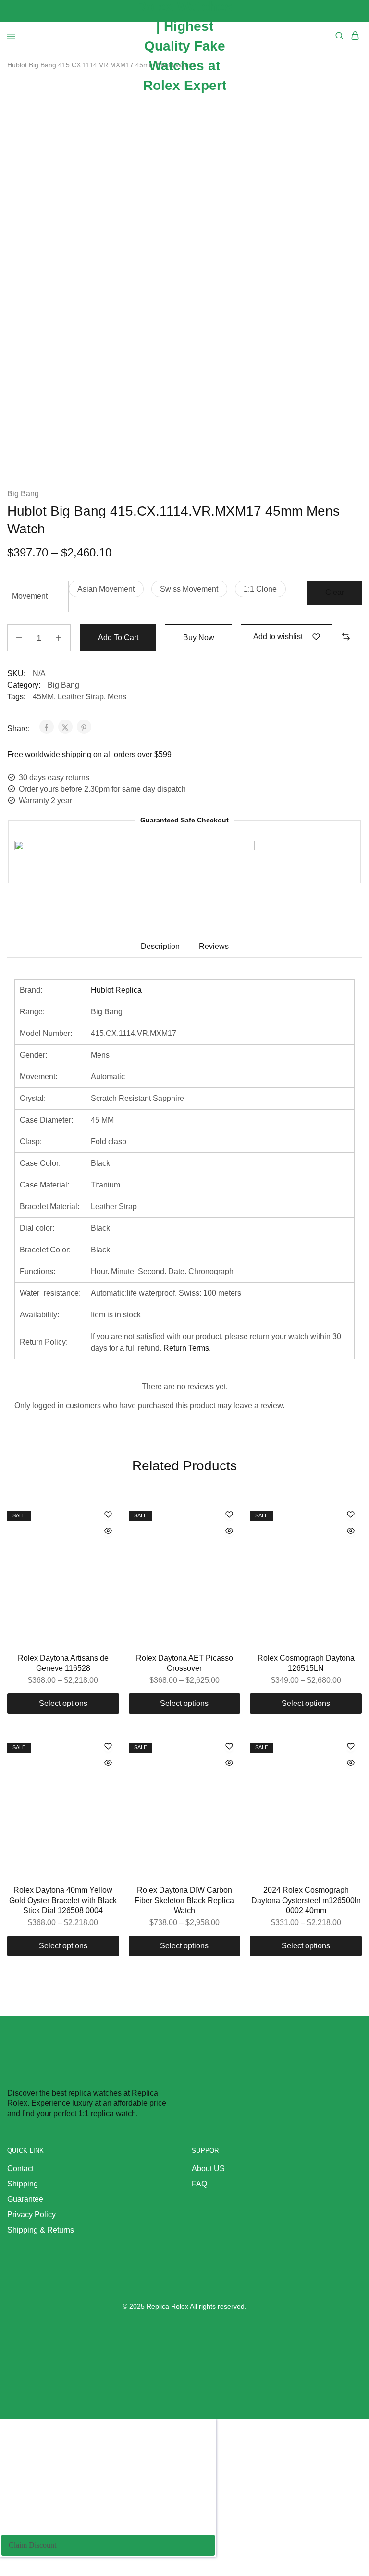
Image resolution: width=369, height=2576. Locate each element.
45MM (43, 697)
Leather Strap (81, 697)
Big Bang (23, 494)
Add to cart (118, 638)
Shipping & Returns (41, 2230)
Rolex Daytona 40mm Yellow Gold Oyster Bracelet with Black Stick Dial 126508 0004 (63, 1900)
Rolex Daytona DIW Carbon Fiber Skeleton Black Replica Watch (184, 1900)
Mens (117, 697)
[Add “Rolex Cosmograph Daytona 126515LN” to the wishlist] (351, 1515)
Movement (30, 596)
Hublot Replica (116, 990)
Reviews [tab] (214, 946)
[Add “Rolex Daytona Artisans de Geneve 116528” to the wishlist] (108, 1515)
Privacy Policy (31, 2215)
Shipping (23, 2184)
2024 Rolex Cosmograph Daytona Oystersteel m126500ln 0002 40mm (306, 1900)
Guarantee (25, 2199)
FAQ (199, 2184)
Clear (335, 592)
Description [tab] (160, 946)
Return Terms (186, 1348)
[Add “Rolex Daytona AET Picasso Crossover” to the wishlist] (229, 1515)
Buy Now (199, 638)
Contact (20, 2168)
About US (208, 2168)
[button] (106, 589)
